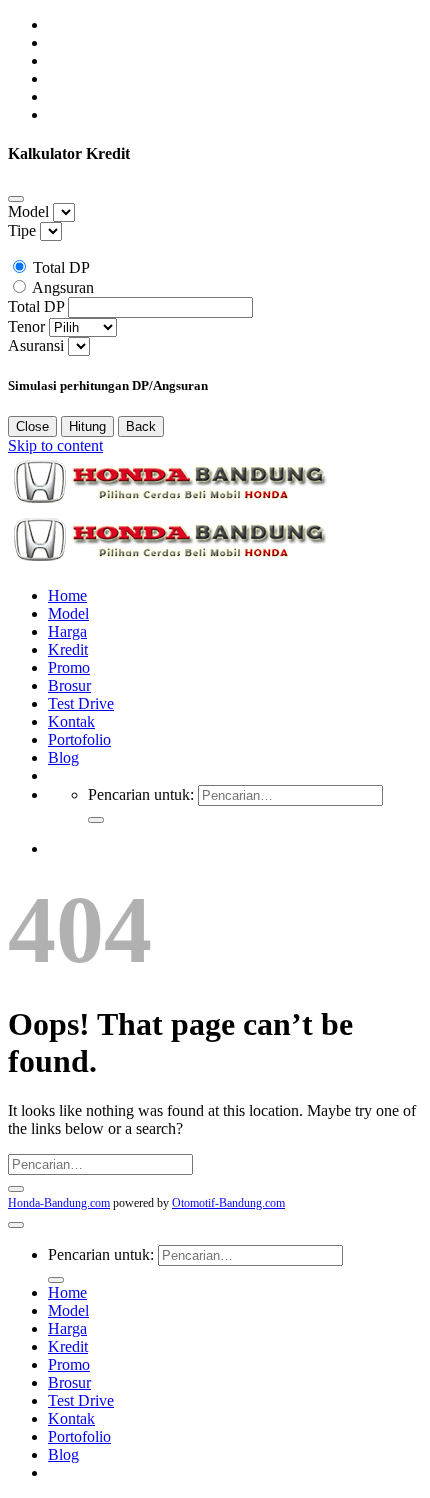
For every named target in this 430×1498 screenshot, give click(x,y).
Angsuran (63, 287)
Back (141, 426)
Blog (63, 757)
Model (28, 211)
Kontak (71, 721)
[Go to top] (16, 1225)
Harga (67, 631)
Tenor (26, 326)
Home (67, 595)
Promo (69, 667)
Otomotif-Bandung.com (228, 1203)
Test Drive (81, 703)
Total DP (61, 267)
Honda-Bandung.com (59, 1203)
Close (32, 426)
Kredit (68, 649)
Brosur (69, 685)
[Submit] (96, 820)
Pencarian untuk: (141, 794)
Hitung (87, 426)
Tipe (22, 230)
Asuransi (36, 345)
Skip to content (55, 445)
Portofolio (79, 739)
